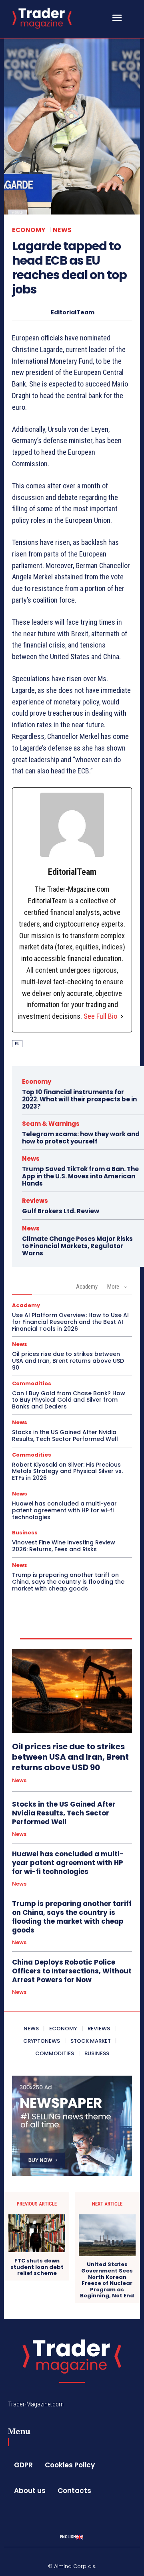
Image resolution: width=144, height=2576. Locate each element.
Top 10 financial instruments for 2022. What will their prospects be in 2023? (79, 1099)
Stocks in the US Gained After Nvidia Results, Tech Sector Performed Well (65, 1436)
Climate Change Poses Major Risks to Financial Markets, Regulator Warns (77, 1246)
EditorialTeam (73, 313)
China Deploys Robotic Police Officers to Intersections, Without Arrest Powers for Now (72, 1971)
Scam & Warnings (51, 1124)
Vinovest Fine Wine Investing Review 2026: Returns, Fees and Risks (64, 1546)
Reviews (35, 1201)
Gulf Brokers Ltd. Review (61, 1211)
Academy (87, 1287)
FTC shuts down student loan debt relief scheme (37, 2267)
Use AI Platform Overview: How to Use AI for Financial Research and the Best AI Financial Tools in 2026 (70, 1322)
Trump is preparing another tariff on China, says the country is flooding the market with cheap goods (68, 1582)
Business (25, 1533)
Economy (29, 230)
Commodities (32, 1383)
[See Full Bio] (122, 1017)
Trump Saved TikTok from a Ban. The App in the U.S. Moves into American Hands (80, 1176)
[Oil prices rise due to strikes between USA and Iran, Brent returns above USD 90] (72, 1691)
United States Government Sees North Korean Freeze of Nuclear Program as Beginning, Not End (107, 2280)
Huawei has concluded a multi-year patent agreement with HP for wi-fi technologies (64, 1510)
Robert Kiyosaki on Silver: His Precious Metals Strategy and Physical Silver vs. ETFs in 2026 (67, 1471)
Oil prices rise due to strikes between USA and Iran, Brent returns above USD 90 (68, 1361)
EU (17, 1044)
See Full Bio (100, 1016)
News (62, 230)
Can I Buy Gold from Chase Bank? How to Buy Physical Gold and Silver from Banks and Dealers (69, 1400)
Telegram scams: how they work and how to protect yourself (81, 1138)
